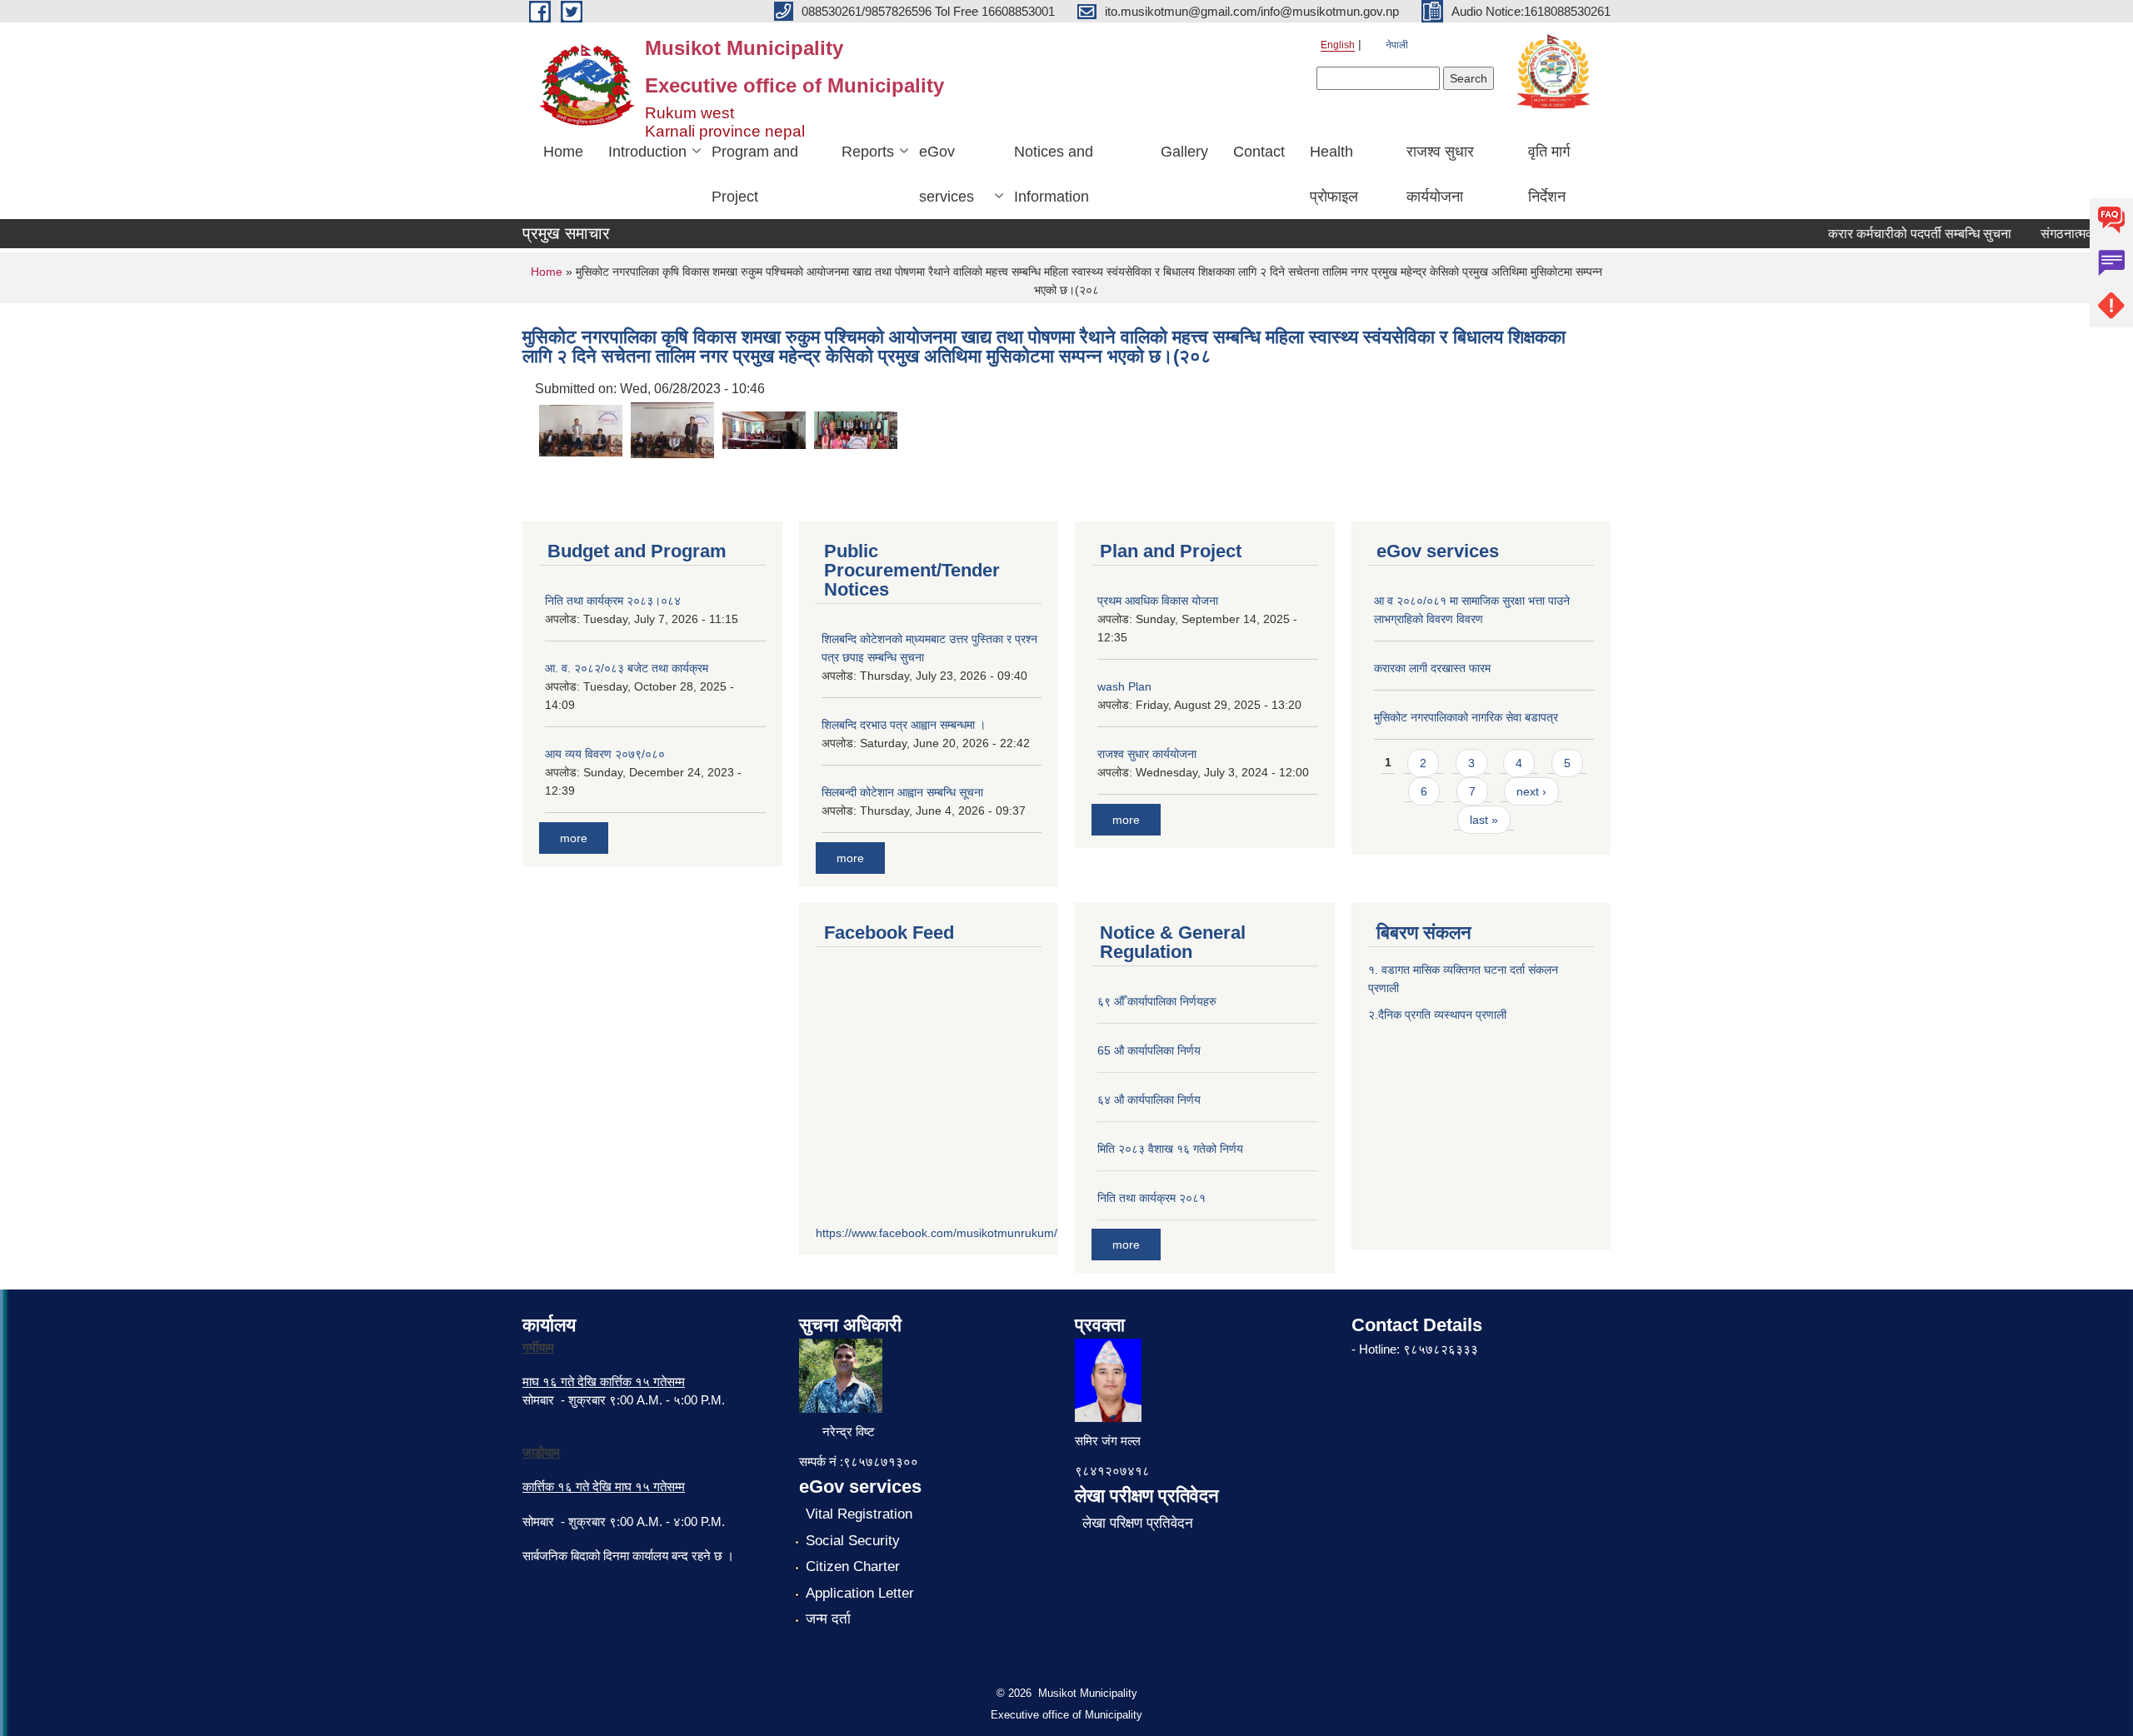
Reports (868, 152)
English (1338, 45)
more (574, 838)
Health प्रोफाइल (1334, 174)
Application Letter (860, 1593)
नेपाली (1397, 45)
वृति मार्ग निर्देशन (1549, 174)
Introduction (647, 152)
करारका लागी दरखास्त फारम (1432, 668)
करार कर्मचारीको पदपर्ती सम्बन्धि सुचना (1897, 234)
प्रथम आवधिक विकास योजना (1158, 601)
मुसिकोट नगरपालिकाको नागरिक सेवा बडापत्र (1466, 717)
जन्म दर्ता (828, 1619)
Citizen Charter (853, 1566)
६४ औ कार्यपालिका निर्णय (1149, 1100)
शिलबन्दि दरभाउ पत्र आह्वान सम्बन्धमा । (904, 725)
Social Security (853, 1541)
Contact (1259, 152)
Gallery (1184, 152)
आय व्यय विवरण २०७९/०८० (605, 754)
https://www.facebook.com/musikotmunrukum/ (937, 1233)
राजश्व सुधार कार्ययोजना (1440, 174)
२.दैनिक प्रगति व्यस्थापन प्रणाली (1437, 1015)
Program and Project (755, 174)
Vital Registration (859, 1514)
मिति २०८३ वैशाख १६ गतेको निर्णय (1170, 1149)
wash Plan (1124, 686)
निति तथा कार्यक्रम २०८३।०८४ (613, 601)
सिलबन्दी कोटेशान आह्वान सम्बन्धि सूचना (902, 792)
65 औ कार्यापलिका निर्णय (1149, 1050)
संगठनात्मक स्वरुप (2061, 234)
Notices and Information (1054, 174)
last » (1484, 820)
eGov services (947, 174)
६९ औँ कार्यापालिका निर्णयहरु (1157, 1001)
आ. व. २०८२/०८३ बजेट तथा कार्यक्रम (627, 668)
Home (563, 152)
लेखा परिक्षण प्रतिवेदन (1138, 1523)
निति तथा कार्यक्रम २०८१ (1151, 1198)
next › (1531, 791)
